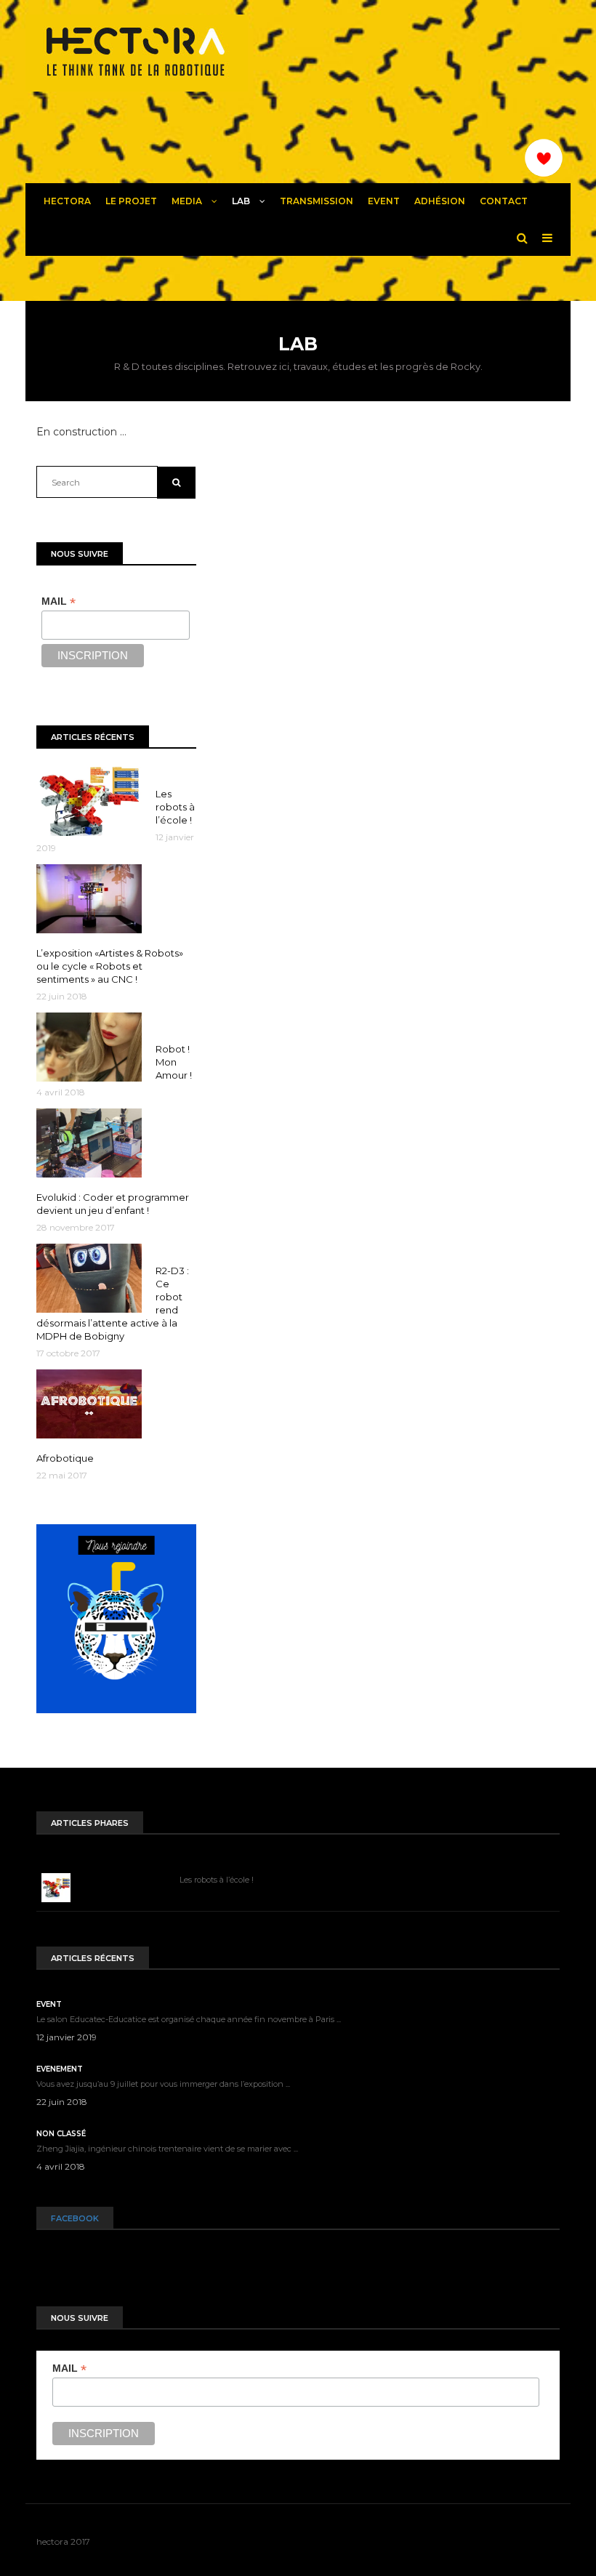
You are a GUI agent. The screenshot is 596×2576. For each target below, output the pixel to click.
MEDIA (188, 201)
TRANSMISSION (317, 201)
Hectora (67, 201)
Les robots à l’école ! (217, 1880)
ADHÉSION (440, 201)
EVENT (384, 201)
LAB (242, 201)
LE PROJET (131, 201)
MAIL (59, 601)
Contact (504, 201)
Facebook (75, 2218)
